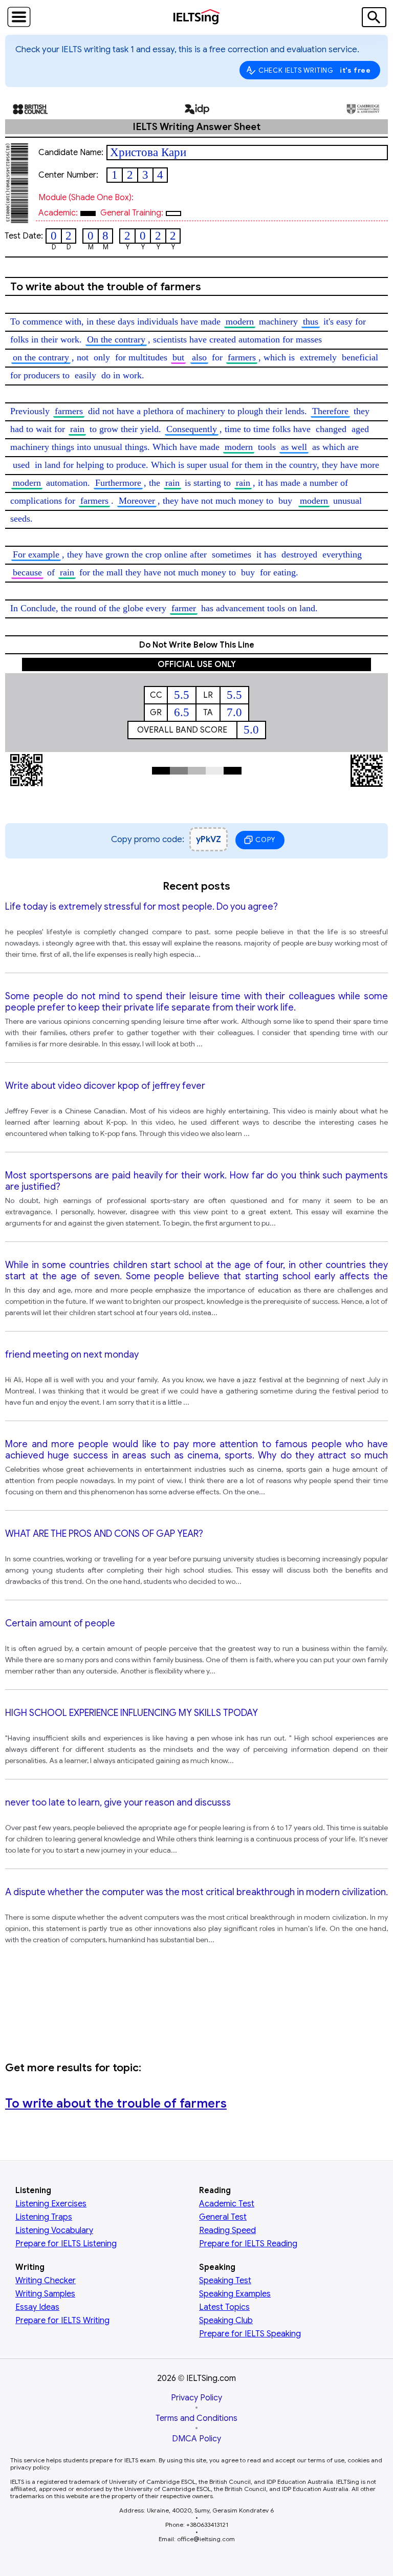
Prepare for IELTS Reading (248, 2244)
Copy (265, 840)
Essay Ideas (37, 2307)
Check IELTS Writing (315, 70)
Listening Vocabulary (54, 2230)
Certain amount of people (60, 1623)
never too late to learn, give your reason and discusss (118, 1802)
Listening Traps (44, 2217)
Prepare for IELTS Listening (66, 2244)
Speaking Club (226, 2321)
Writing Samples (45, 2294)
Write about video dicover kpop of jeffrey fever (105, 1086)
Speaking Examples (235, 2294)
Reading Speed (227, 2230)
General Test (223, 2217)
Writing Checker (46, 2281)
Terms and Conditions (196, 2418)
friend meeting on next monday (72, 1355)
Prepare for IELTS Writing (62, 2321)
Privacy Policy (196, 2398)
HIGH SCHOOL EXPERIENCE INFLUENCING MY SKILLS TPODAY (132, 1713)
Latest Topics (224, 2307)
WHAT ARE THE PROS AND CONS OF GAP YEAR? (104, 1534)
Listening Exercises (51, 2204)
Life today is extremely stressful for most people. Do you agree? (141, 907)
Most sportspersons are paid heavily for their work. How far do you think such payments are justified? (196, 1181)
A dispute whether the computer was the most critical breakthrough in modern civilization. (196, 1892)
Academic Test (227, 2204)
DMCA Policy (196, 2439)
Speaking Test (225, 2281)
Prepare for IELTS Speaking (250, 2334)
